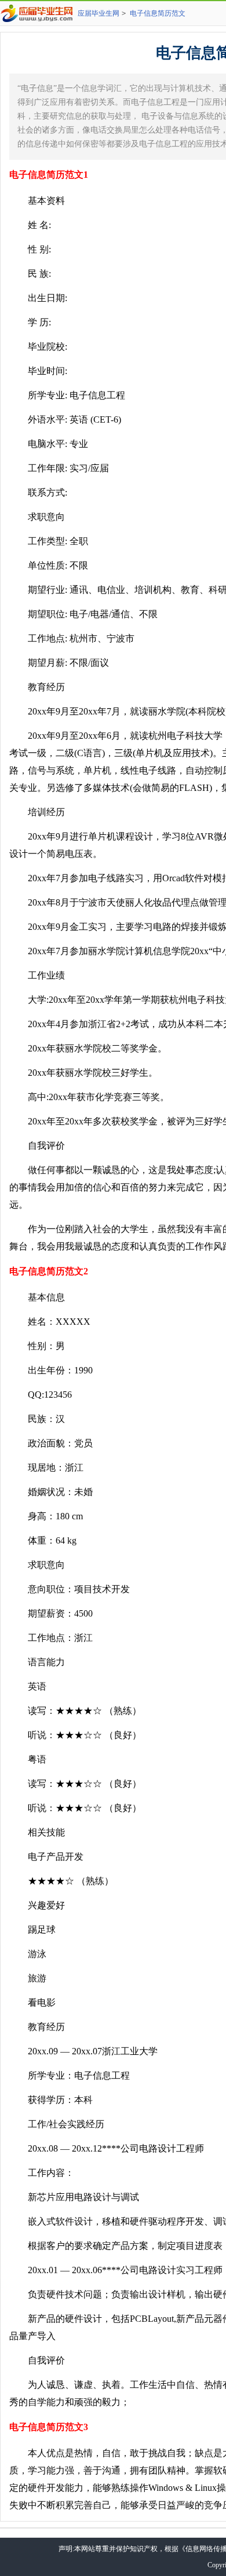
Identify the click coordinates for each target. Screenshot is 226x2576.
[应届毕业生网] (39, 13)
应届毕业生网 (99, 13)
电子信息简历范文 (158, 13)
